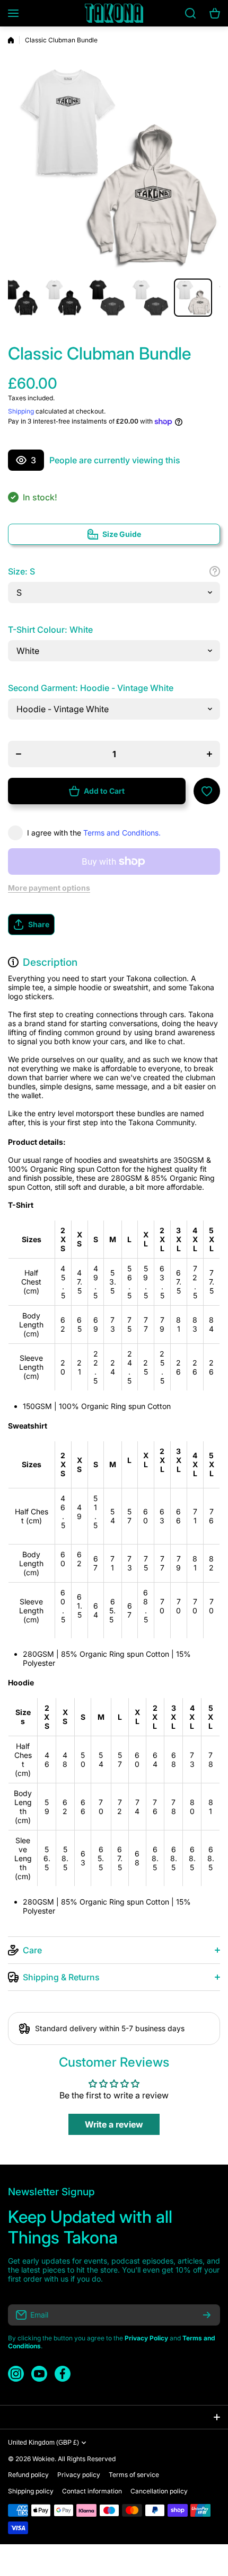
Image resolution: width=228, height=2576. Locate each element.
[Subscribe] (207, 2315)
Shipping (21, 411)
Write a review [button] (114, 2124)
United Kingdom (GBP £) (43, 2443)
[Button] (215, 571)
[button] (114, 925)
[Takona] (114, 13)
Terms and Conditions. (122, 833)
